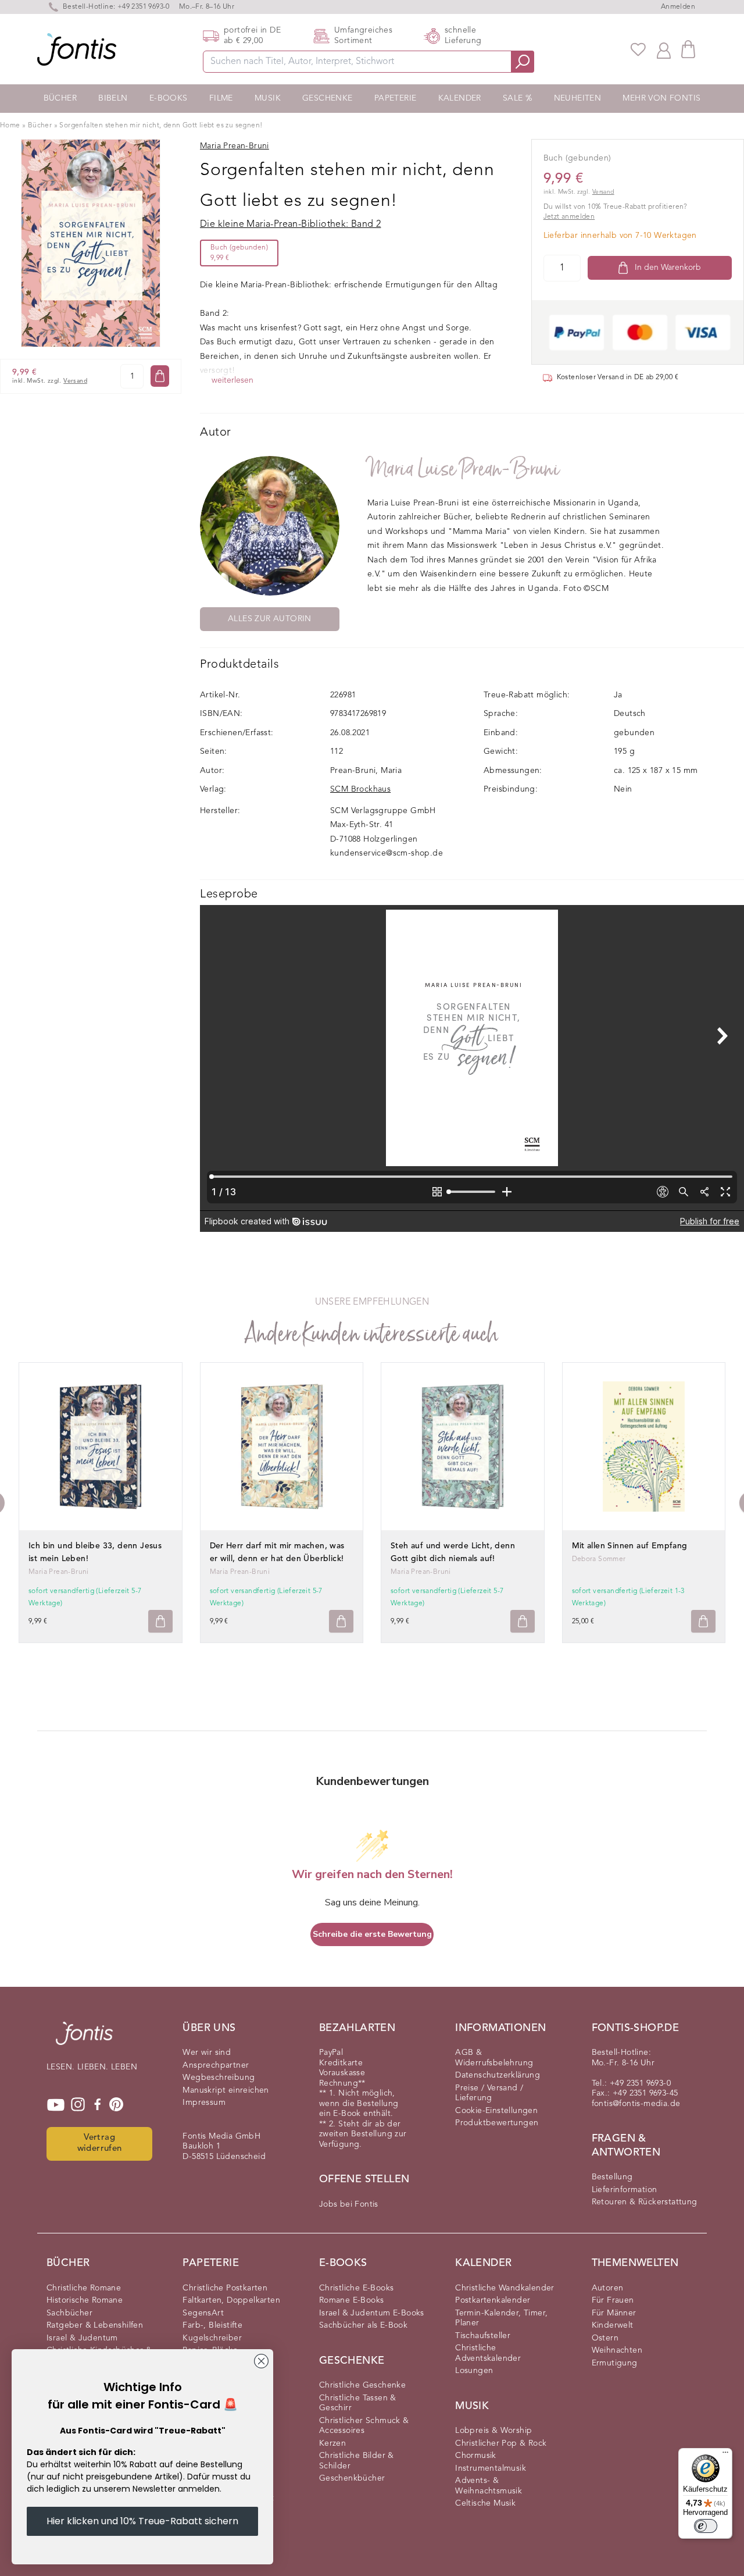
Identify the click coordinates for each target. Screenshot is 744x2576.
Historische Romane (85, 2300)
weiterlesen (233, 380)
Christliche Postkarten (225, 2288)
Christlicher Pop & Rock (501, 2443)
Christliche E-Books (357, 2288)
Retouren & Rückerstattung (645, 2202)
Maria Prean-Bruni (59, 1572)
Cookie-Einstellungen (496, 2111)
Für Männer (614, 2313)
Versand (75, 381)
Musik (268, 98)
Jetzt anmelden (569, 217)
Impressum (204, 2103)
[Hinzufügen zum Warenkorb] (160, 1621)
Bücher (60, 98)
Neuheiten (578, 98)
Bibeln (113, 98)
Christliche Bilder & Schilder (357, 2461)
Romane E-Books (352, 2300)
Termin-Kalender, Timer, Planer (501, 2318)
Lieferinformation (625, 2190)
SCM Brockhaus (360, 789)
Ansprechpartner (216, 2065)
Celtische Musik (485, 2503)
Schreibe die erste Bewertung (372, 1934)
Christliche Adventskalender (488, 2353)
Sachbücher (69, 2313)
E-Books (169, 98)
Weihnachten (617, 2350)
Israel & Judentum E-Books (372, 2313)
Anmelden (678, 7)
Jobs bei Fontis (349, 2204)
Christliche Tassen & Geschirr (358, 2403)
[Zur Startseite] (84, 2039)
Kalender (460, 98)
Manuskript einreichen (226, 2090)
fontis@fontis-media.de (636, 2104)
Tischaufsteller (483, 2336)
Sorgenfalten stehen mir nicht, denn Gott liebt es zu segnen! (161, 126)
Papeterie (396, 98)
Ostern (605, 2338)
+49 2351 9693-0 (144, 7)
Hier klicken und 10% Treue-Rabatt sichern (142, 2521)
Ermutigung (615, 2363)
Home (10, 126)
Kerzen (332, 2443)
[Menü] (725, 2455)
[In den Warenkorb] (160, 376)
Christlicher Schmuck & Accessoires (364, 2426)
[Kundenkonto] (664, 49)
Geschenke (328, 98)
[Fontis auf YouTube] (56, 2105)
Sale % (517, 98)
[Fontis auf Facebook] (98, 2105)
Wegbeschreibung (219, 2078)
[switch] (706, 2526)
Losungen (474, 2371)
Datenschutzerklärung (498, 2075)
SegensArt (203, 2313)
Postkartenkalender (493, 2300)
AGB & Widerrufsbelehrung (494, 2058)
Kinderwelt (613, 2325)
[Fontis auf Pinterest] (116, 2105)
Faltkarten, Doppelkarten (231, 2300)
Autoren (608, 2288)
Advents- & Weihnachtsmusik (489, 2486)
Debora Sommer (599, 1559)
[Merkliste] (638, 49)
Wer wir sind (207, 2053)
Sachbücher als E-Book (363, 2325)
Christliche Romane (84, 2288)
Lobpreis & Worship (493, 2431)
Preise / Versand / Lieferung (489, 2093)
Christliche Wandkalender (505, 2288)
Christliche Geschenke (362, 2385)
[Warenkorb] (688, 49)
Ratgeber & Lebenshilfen (95, 2325)
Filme (221, 98)
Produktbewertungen (497, 2123)
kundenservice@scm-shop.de (387, 853)
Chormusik (476, 2456)
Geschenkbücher (352, 2478)
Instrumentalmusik (491, 2468)
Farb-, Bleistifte (212, 2325)
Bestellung (612, 2177)
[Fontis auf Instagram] (78, 2105)
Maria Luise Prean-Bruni (464, 469)
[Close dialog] (261, 2361)
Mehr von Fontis (661, 98)
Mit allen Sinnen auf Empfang (630, 1546)
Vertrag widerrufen (100, 2143)
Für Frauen (613, 2300)
